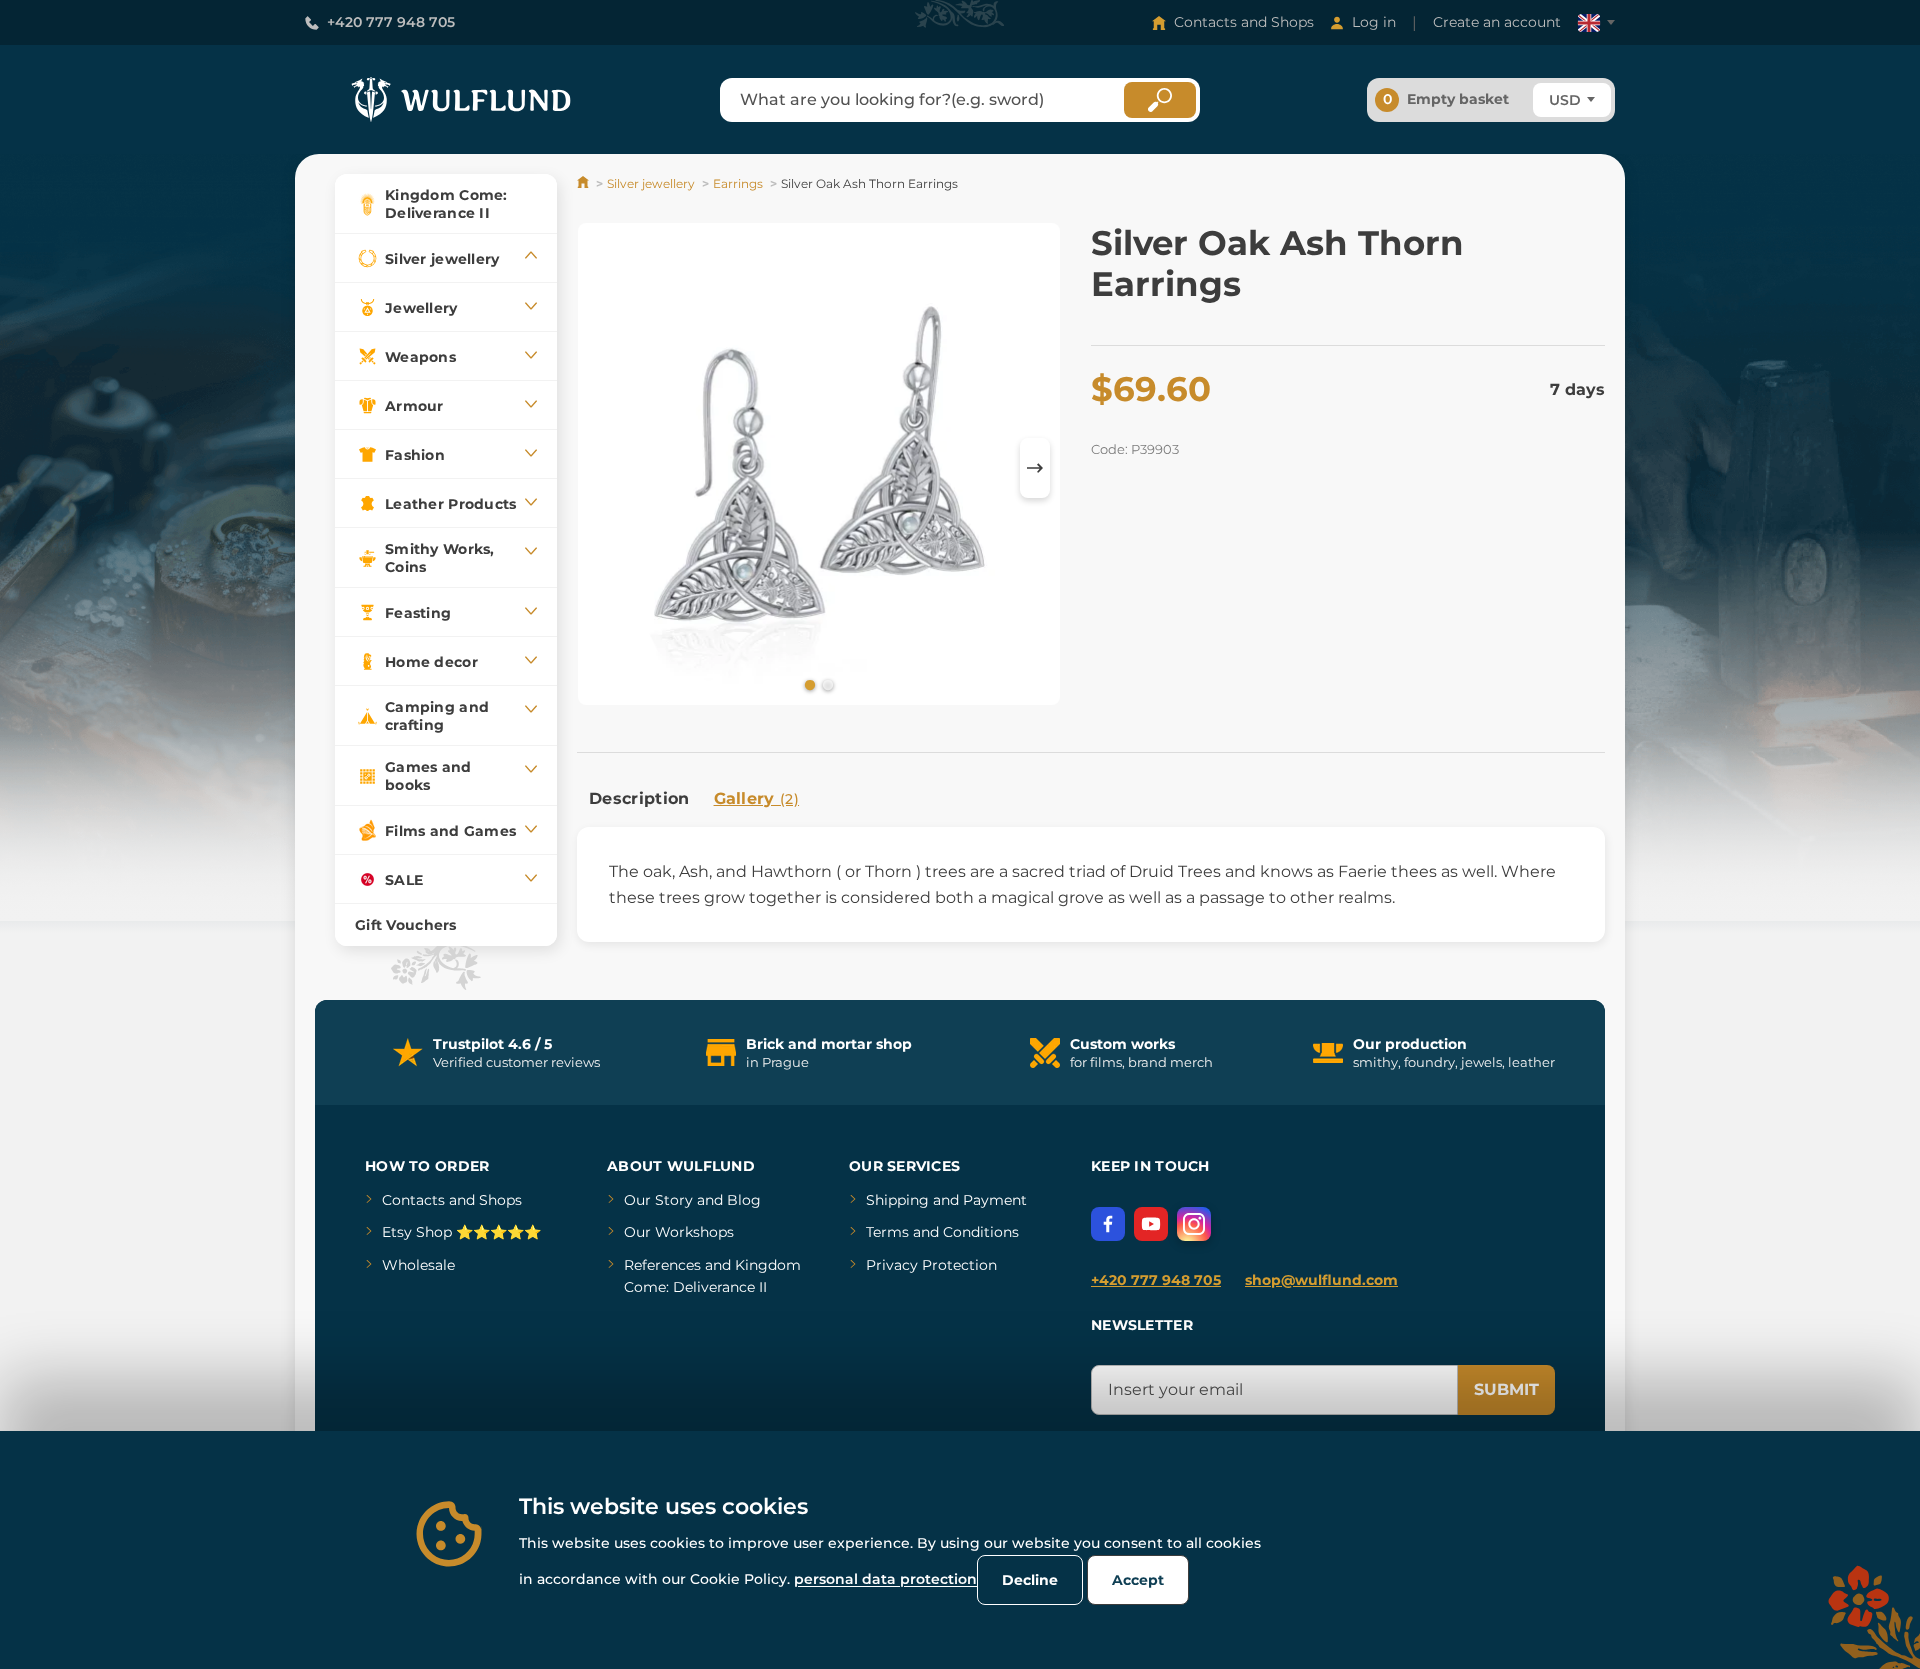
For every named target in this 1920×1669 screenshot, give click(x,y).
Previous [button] (602, 468)
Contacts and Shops (1244, 22)
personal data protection (885, 1579)
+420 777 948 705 (391, 22)
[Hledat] (1160, 100)
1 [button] (808, 684)
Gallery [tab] (757, 798)
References (662, 1265)
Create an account (1497, 22)
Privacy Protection (931, 1265)
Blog (744, 1200)
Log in (1374, 22)
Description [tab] (639, 798)
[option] (819, 467)
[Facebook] (1108, 1224)
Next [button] (1035, 468)
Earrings (738, 183)
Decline (1030, 1580)
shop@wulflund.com (1321, 1280)
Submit (1506, 1389)
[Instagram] (1194, 1224)
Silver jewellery (651, 183)
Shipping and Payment (946, 1200)
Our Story (658, 1200)
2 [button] (826, 684)
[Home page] (584, 183)
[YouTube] (1151, 1224)
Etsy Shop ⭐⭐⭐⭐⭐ (461, 1232)
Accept (1138, 1580)
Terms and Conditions (942, 1232)
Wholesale (418, 1265)
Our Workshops (679, 1232)
